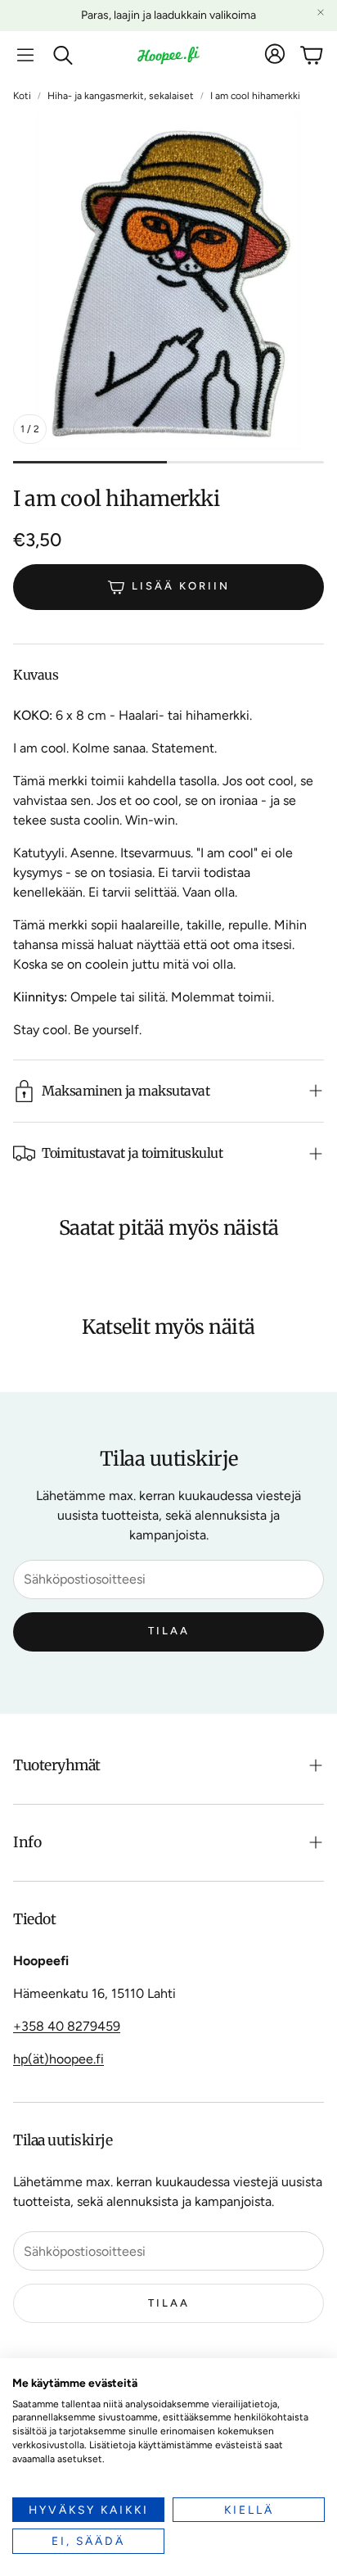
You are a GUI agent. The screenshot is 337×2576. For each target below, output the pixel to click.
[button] (25, 55)
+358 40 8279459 (67, 2026)
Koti (22, 96)
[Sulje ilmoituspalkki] (321, 12)
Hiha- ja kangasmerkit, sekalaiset (121, 96)
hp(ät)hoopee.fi (58, 2059)
